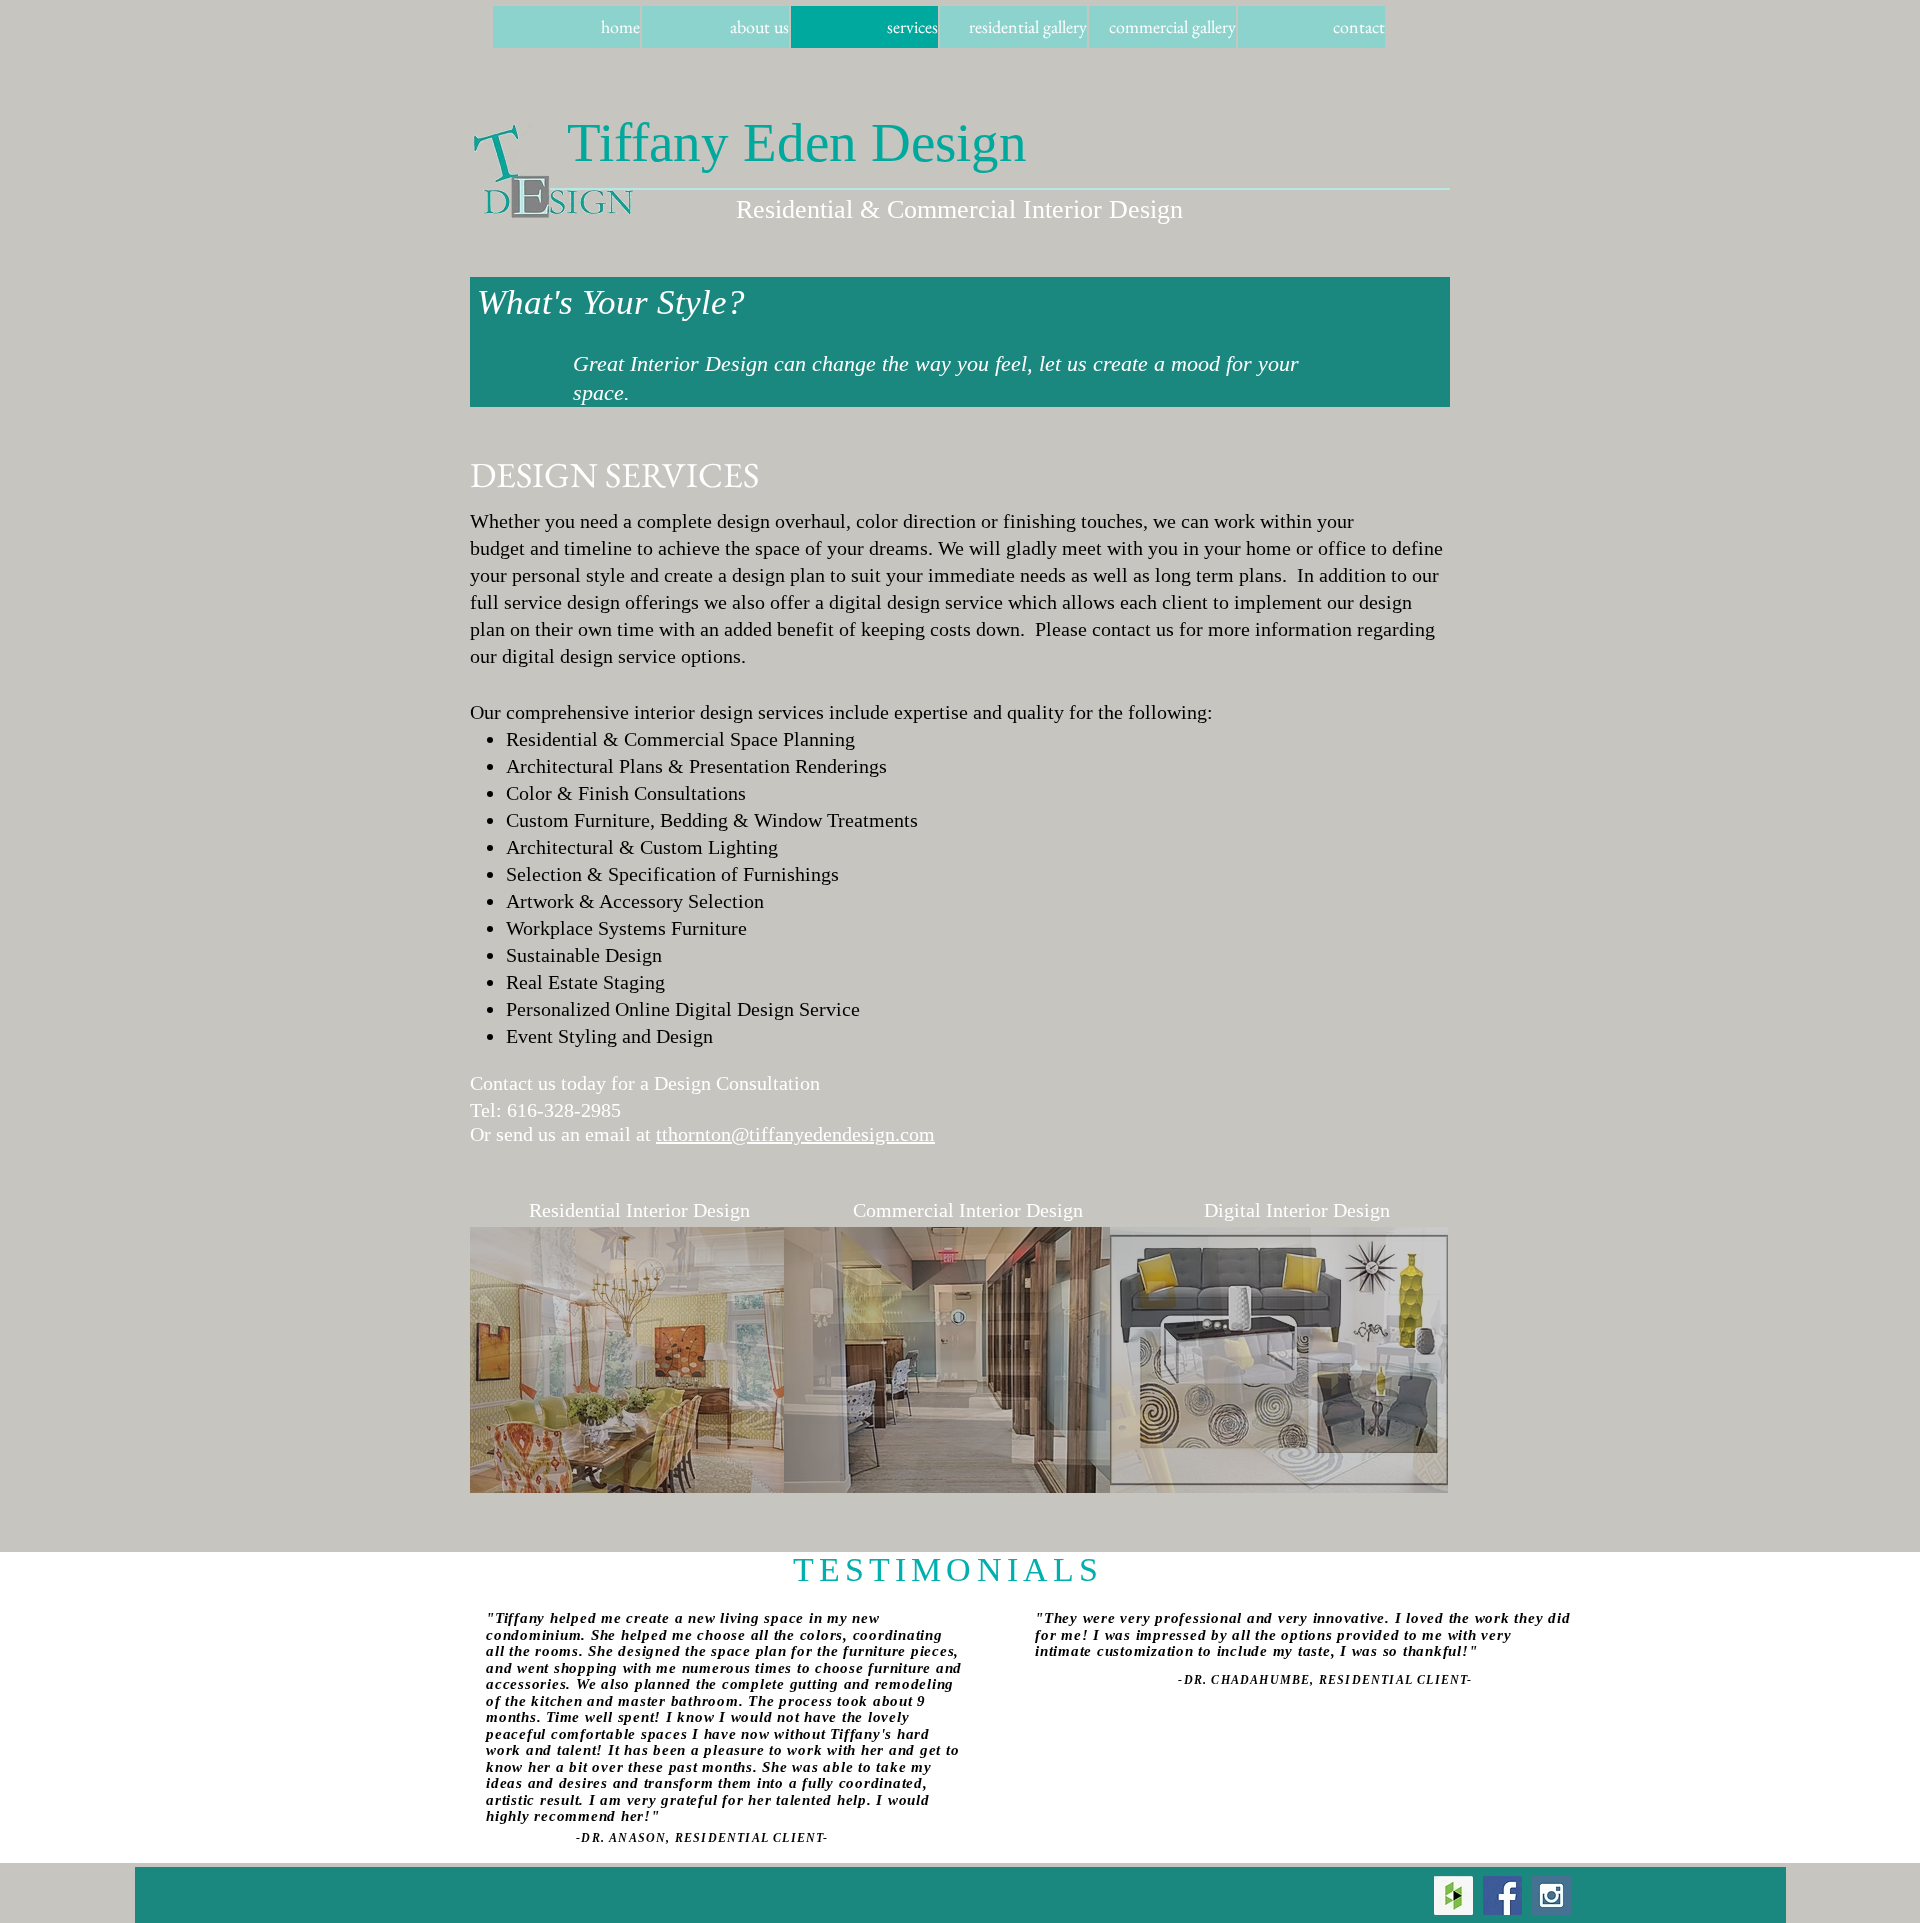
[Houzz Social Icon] (1453, 1895)
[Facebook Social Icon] (1502, 1895)
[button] (627, 1360)
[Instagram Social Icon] (1551, 1895)
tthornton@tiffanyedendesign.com (795, 1134)
